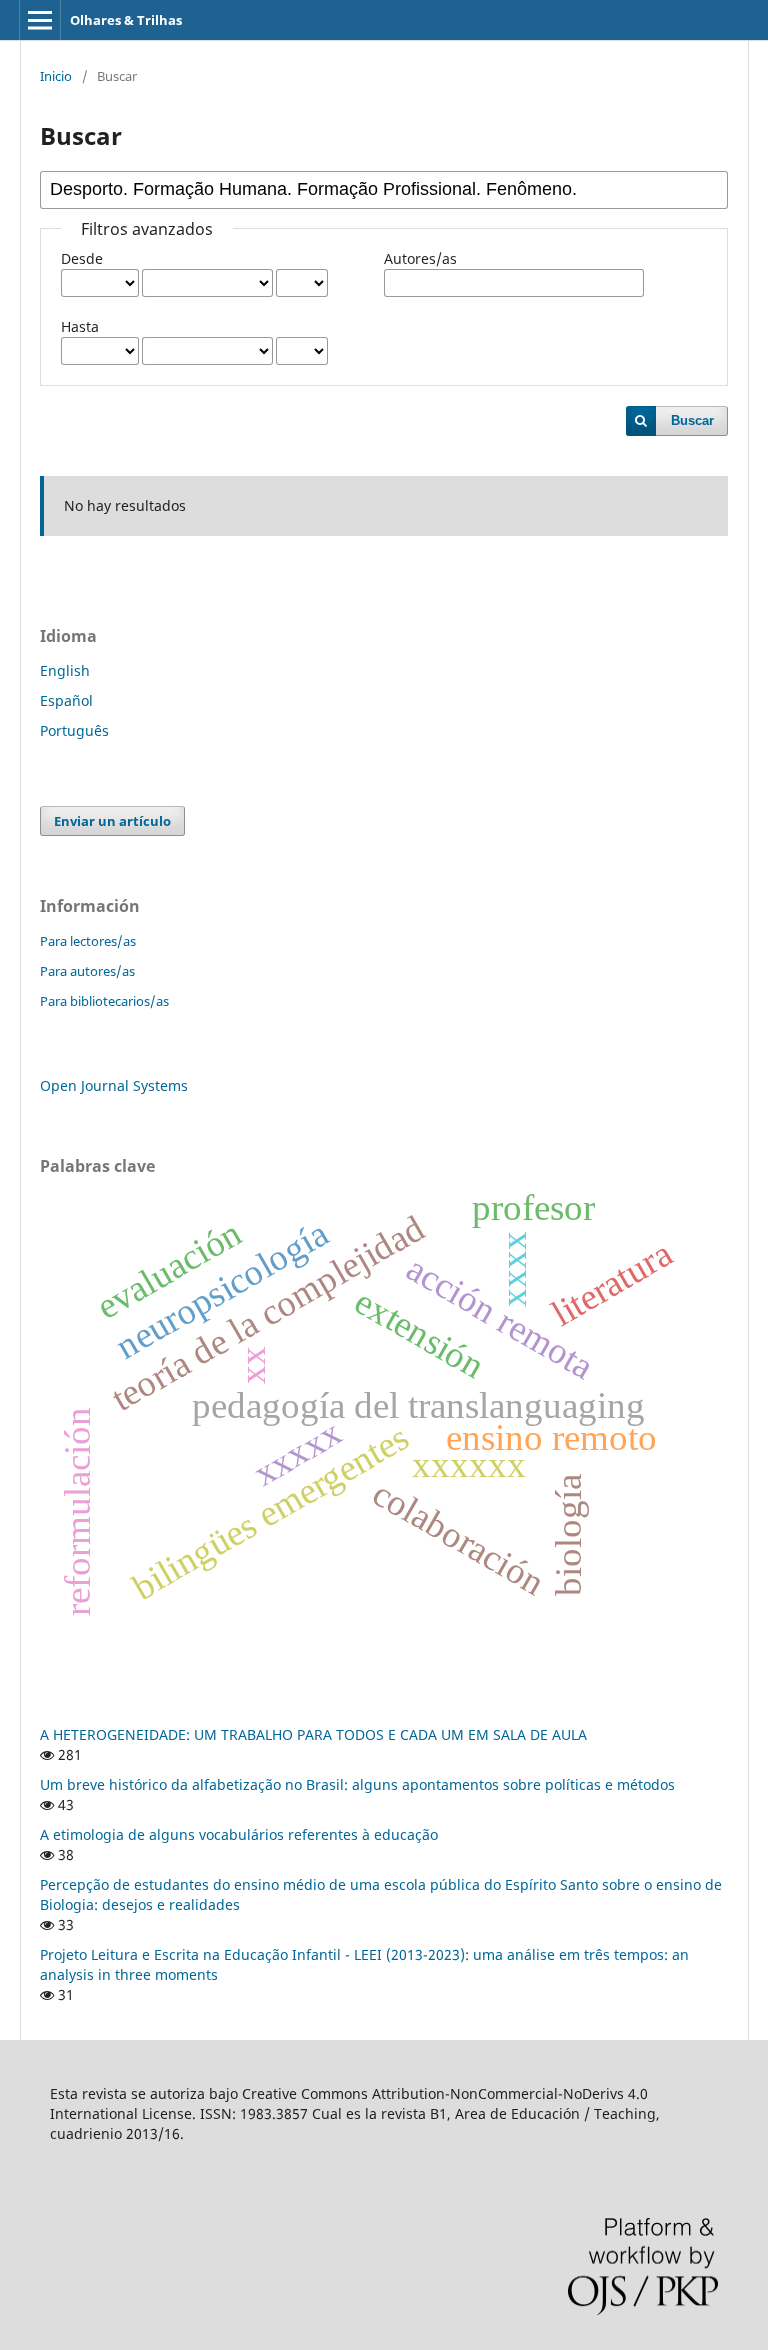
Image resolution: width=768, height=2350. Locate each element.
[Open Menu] (40, 20)
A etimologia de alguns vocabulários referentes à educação (239, 1834)
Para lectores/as (88, 941)
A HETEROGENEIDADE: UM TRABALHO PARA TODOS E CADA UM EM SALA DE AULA (313, 1734)
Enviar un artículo (112, 821)
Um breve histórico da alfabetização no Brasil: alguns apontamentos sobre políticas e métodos (357, 1784)
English (65, 670)
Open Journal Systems (114, 1085)
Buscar (692, 420)
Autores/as (420, 258)
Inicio (56, 76)
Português (74, 730)
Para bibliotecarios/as (104, 1001)
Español (66, 700)
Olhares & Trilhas (126, 20)
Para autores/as (87, 971)
